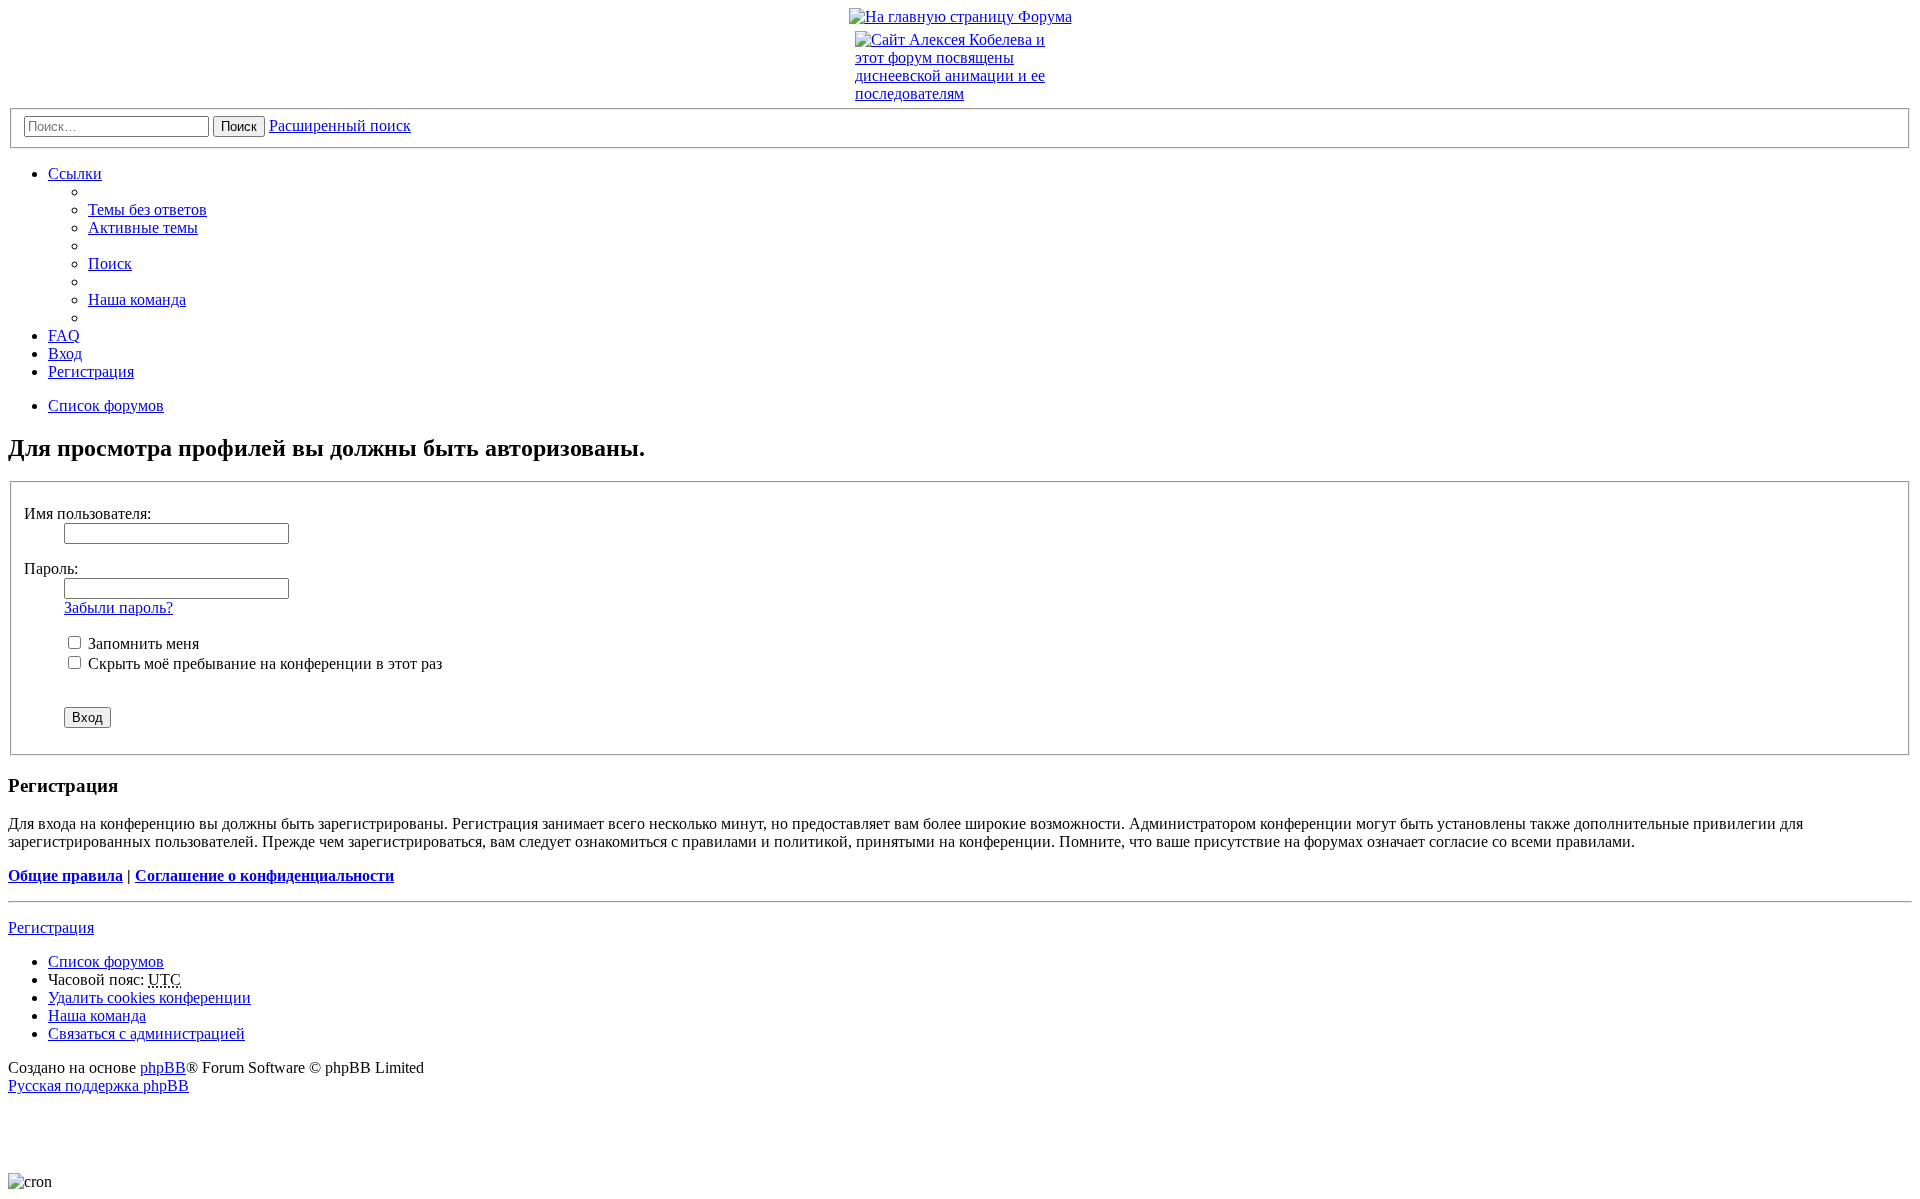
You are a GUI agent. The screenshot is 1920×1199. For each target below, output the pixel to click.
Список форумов (106, 961)
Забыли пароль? (118, 607)
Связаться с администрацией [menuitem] (146, 1033)
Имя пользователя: (87, 513)
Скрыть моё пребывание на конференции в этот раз (263, 663)
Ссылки (75, 173)
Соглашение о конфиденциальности (264, 875)
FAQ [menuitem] (64, 335)
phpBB (163, 1067)
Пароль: (51, 568)
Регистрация (51, 927)
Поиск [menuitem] (110, 263)
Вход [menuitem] (65, 353)
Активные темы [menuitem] (143, 227)
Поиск (239, 126)
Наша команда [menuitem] (137, 299)
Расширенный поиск (340, 125)
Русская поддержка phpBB (98, 1085)
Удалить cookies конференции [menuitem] (149, 997)
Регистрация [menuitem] (91, 371)
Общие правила (65, 875)
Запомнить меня (141, 643)
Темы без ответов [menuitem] (147, 209)
